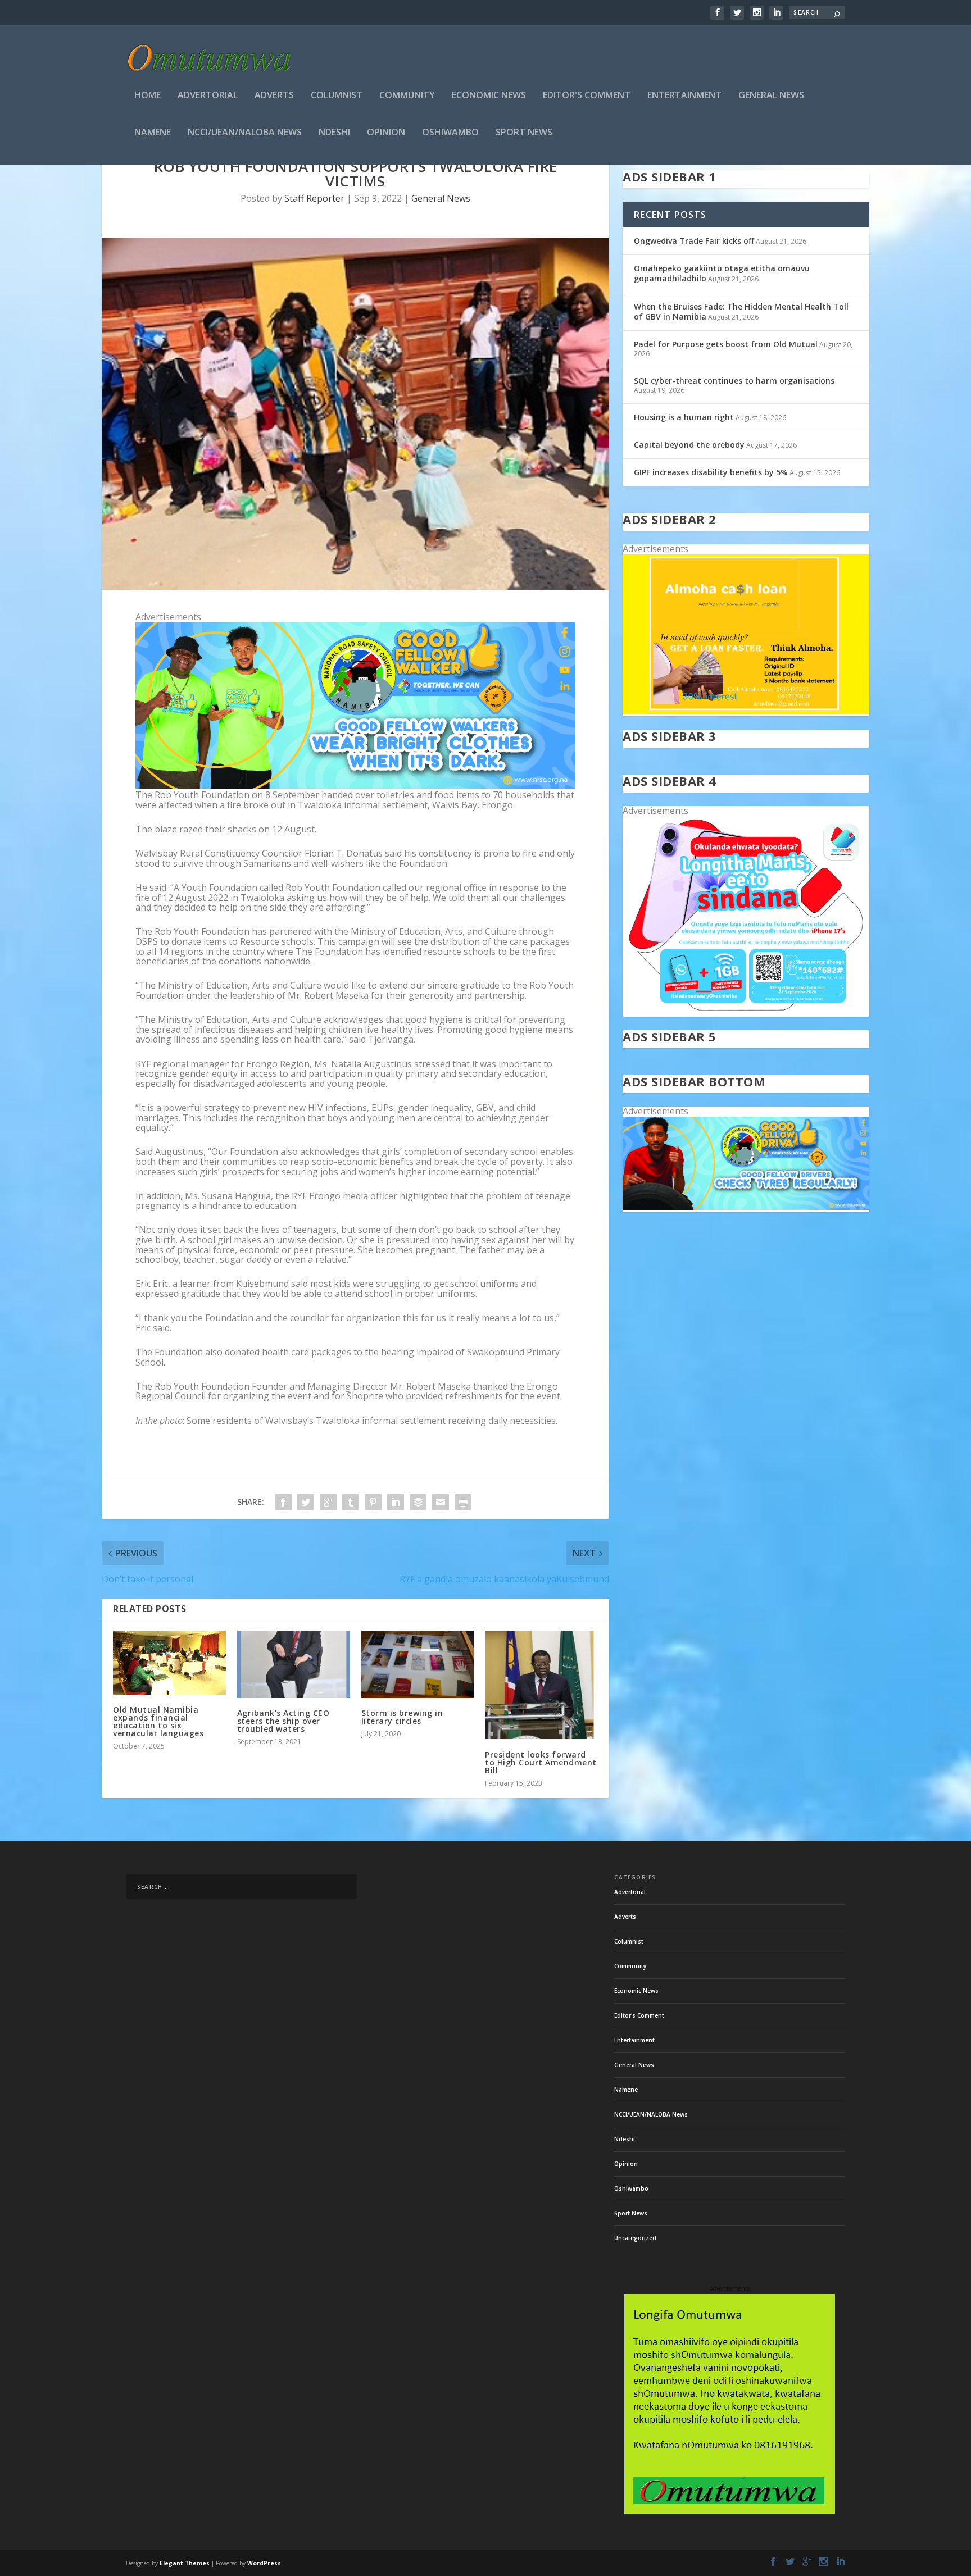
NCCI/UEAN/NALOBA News (245, 133)
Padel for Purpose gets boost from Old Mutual (726, 344)
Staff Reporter (314, 198)
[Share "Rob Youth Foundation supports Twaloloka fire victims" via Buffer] (418, 1502)
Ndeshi (334, 133)
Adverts (274, 96)
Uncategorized (635, 2238)
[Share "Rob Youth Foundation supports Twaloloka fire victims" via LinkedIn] (396, 1502)
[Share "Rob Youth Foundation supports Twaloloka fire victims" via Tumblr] (351, 1502)
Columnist (337, 96)
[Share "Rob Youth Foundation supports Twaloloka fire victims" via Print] (463, 1502)
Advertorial (208, 96)
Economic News (489, 96)
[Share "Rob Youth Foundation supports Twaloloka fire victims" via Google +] (328, 1502)
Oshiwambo (450, 133)
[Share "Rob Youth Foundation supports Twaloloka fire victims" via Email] (441, 1502)
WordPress (264, 2563)
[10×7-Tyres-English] (746, 1207)
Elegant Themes (185, 2563)
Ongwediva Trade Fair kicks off (694, 241)
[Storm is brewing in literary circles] (418, 1664)
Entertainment (684, 96)
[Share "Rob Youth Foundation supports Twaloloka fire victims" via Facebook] (283, 1502)
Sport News (524, 133)
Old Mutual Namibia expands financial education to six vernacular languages (158, 1721)
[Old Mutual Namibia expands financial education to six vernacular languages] (169, 1663)
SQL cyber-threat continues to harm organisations (734, 381)
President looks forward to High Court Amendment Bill (541, 1762)
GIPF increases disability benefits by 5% (711, 472)
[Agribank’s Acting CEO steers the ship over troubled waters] (294, 1664)
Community (407, 96)
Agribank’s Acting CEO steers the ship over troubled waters (283, 1721)
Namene (153, 133)
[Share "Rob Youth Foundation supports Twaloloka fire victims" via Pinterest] (373, 1502)
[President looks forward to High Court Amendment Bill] (541, 1685)
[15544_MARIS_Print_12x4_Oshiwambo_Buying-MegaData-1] (746, 1011)
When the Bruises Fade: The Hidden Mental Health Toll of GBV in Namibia (741, 311)
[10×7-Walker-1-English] (355, 785)
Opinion (386, 133)
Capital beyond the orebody (689, 445)
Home (148, 96)
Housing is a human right (684, 417)
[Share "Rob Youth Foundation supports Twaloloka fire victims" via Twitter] (306, 1502)
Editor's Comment (587, 96)
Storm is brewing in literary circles (402, 1717)
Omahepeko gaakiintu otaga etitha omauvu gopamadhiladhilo (722, 273)
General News (771, 96)
